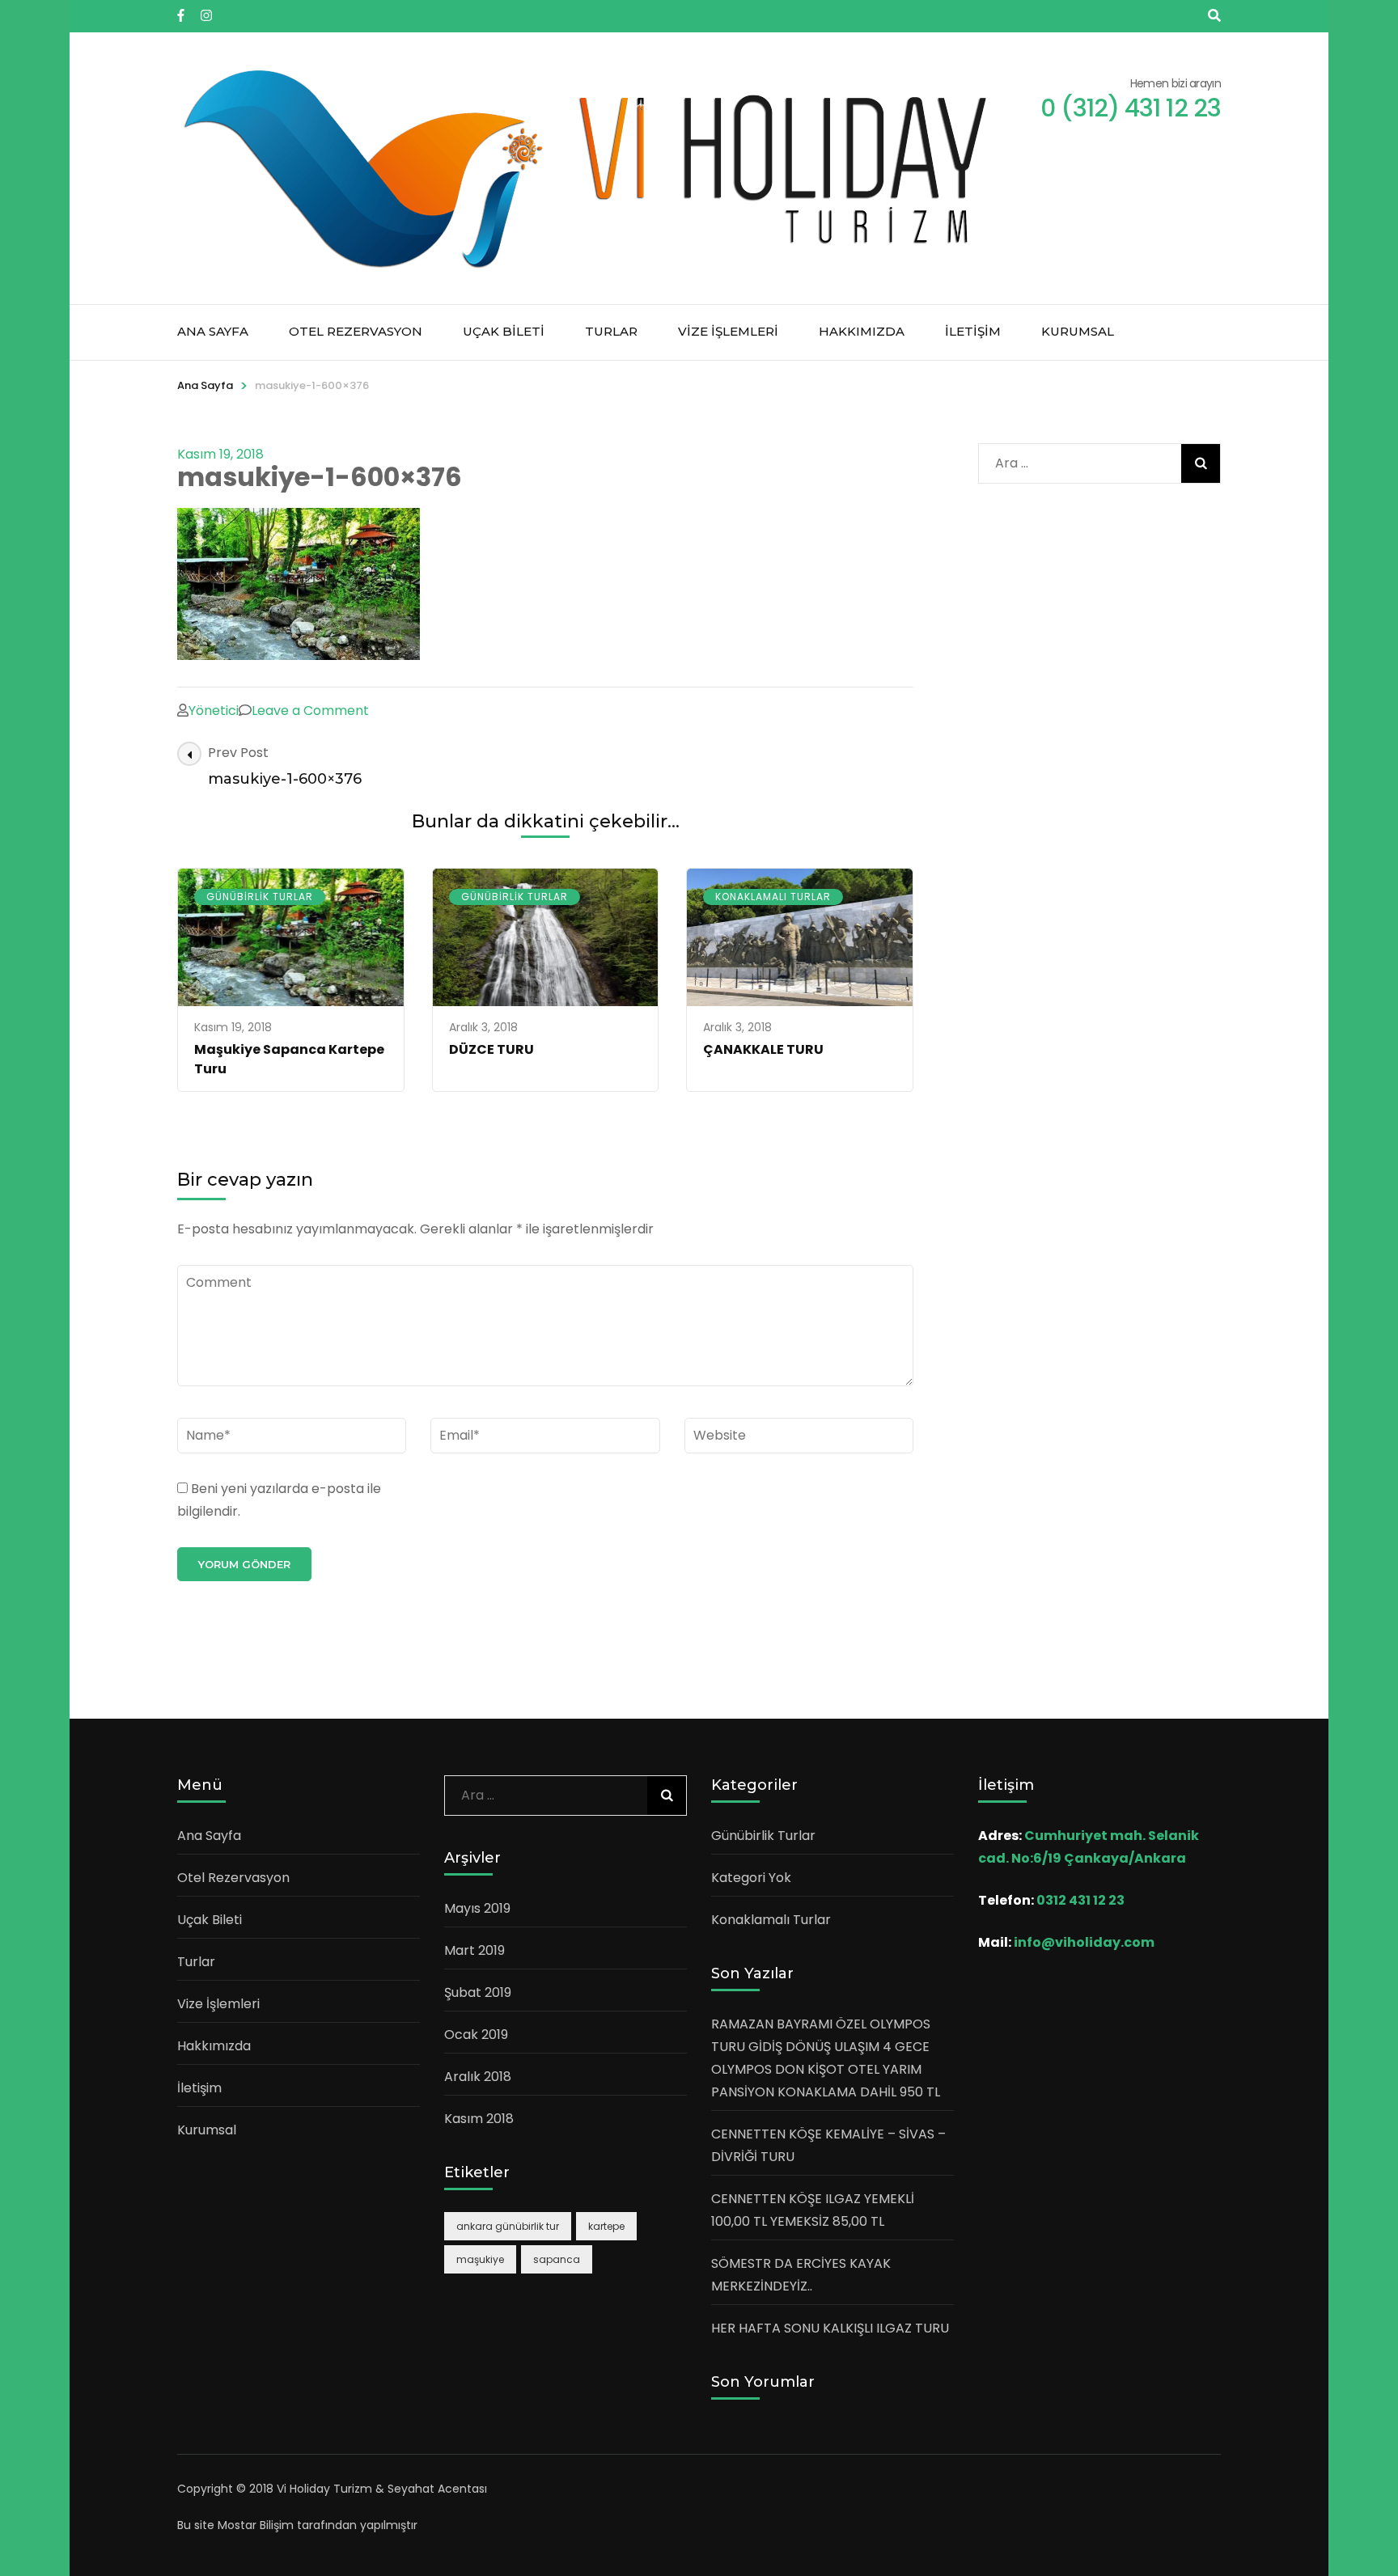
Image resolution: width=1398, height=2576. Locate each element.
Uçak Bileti (504, 331)
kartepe (606, 2226)
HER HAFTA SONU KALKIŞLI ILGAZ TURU (830, 2328)
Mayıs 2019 (477, 1908)
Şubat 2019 (478, 1992)
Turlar (611, 331)
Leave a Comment (310, 711)
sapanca (557, 2259)
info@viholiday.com (1084, 1942)
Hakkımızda (862, 331)
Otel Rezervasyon (356, 331)
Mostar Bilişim (256, 2525)
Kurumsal (1078, 331)
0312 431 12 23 (1080, 1900)
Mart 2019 (474, 1950)
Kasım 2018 (479, 2119)
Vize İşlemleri (728, 331)
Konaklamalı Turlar (773, 897)
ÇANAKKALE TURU (763, 1049)
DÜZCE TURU (491, 1049)
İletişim (973, 331)
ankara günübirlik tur (508, 2226)
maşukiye (480, 2259)
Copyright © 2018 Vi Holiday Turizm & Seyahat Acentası (332, 2489)
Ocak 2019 (476, 2035)
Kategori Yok (751, 1878)
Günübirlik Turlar (260, 897)
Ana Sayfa (213, 331)
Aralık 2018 (478, 2077)
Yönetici (214, 711)
